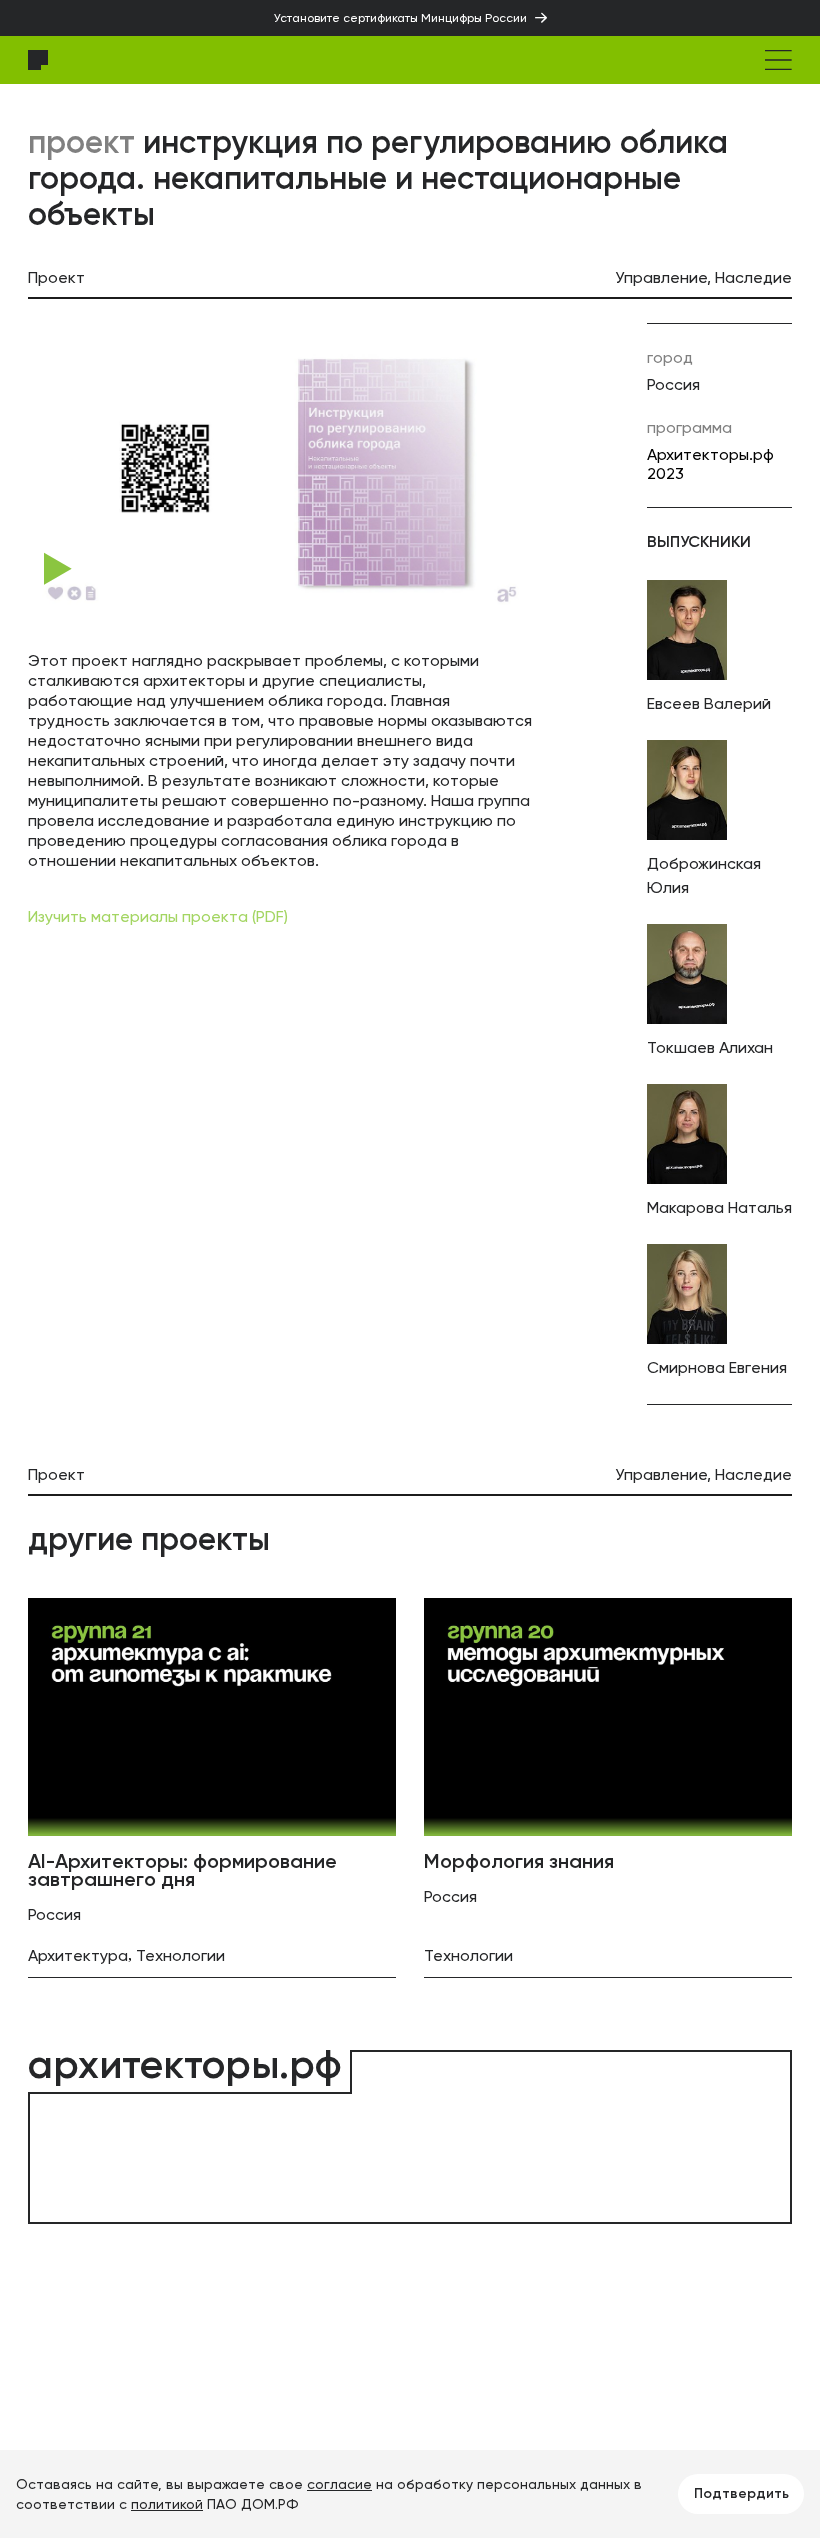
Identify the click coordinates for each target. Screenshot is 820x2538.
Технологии (180, 1955)
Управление (661, 277)
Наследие (753, 277)
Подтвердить (741, 2493)
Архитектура (78, 1955)
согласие (339, 2484)
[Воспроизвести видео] (58, 569)
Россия (673, 384)
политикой (167, 2504)
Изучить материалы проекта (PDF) (158, 916)
